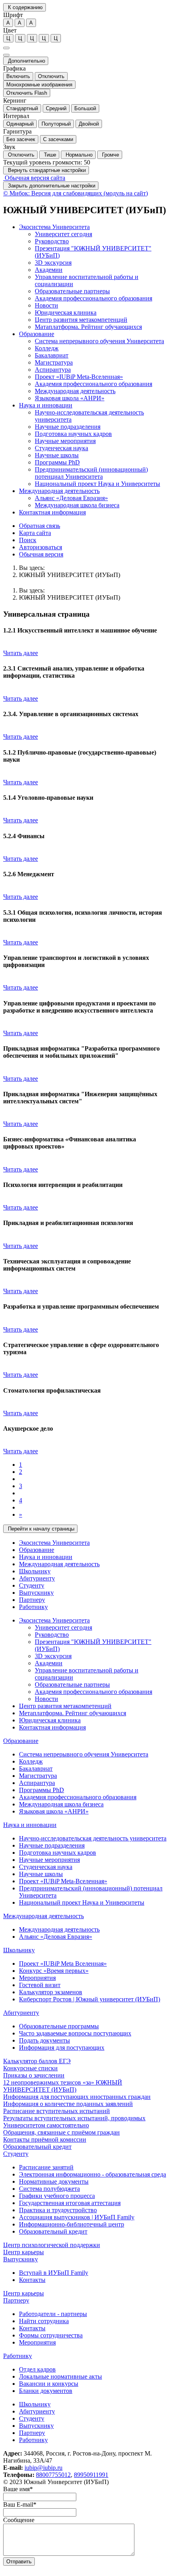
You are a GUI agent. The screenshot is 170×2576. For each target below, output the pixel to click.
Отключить (51, 76)
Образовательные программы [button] (59, 2026)
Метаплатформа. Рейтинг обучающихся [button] (73, 1713)
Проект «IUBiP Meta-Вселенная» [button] (79, 377)
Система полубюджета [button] (49, 2189)
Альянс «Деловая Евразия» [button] (71, 498)
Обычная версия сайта (34, 178)
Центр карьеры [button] (24, 2252)
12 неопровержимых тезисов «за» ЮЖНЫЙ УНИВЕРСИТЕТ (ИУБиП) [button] (63, 2086)
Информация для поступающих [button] (62, 2048)
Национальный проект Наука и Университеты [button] (97, 484)
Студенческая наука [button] (61, 448)
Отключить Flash (27, 93)
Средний (56, 108)
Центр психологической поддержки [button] (52, 2245)
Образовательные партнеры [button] (72, 291)
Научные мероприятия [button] (65, 441)
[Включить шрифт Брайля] (6, 48)
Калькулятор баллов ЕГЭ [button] (37, 2061)
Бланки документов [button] (46, 2391)
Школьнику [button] (35, 1571)
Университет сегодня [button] (63, 234)
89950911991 (91, 2475)
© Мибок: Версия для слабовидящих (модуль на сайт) (76, 193)
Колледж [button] (47, 348)
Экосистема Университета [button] (54, 227)
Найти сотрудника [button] (44, 2321)
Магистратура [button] (54, 362)
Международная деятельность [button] (75, 391)
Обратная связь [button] (40, 526)
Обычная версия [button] (41, 554)
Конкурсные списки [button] (30, 2068)
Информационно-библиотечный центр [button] (72, 2224)
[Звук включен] (6, 55)
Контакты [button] (32, 2280)
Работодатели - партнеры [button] (53, 2314)
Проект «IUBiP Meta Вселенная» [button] (63, 1964)
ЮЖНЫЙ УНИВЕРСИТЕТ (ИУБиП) (70, 575)
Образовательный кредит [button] (37, 2147)
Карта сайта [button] (35, 533)
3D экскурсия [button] (53, 263)
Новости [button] (46, 305)
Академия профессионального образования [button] (93, 298)
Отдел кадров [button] (37, 2369)
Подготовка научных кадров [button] (73, 434)
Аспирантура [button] (53, 370)
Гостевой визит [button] (40, 1985)
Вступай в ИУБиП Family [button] (54, 2273)
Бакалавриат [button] (52, 355)
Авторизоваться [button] (41, 547)
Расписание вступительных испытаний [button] (57, 2111)
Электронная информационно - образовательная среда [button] (93, 2174)
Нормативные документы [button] (54, 2181)
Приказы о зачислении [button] (34, 2075)
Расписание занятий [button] (46, 2167)
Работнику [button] (33, 1607)
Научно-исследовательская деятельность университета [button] (93, 1838)
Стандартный (22, 108)
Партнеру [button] (32, 1600)
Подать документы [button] (44, 2040)
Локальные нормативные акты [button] (60, 2376)
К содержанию (25, 7)
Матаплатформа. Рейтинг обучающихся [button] (88, 327)
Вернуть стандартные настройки (46, 170)
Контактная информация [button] (52, 512)
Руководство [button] (52, 241)
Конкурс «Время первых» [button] (54, 1971)
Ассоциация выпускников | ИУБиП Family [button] (77, 2217)
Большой (85, 108)
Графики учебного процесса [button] (57, 2196)
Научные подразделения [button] (68, 427)
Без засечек (21, 139)
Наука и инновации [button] (46, 405)
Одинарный (20, 124)
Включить (18, 76)
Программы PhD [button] (57, 462)
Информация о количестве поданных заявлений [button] (68, 2104)
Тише (49, 155)
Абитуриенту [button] (37, 1578)
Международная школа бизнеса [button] (77, 505)
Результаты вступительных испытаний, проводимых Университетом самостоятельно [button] (74, 2122)
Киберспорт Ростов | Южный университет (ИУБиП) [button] (90, 1999)
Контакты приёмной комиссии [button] (45, 2139)
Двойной (89, 124)
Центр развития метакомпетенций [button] (81, 320)
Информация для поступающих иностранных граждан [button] (77, 2097)
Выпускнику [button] (36, 1593)
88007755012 (53, 2475)
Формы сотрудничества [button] (51, 2335)
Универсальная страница (46, 614)
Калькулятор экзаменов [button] (51, 1992)
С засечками (58, 139)
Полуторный (56, 124)
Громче (110, 155)
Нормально (78, 155)
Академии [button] (49, 270)
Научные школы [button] (57, 455)
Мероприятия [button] (37, 1978)
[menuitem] (93, 277)
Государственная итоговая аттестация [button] (70, 2203)
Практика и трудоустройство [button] (58, 2210)
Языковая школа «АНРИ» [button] (70, 398)
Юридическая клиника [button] (66, 312)
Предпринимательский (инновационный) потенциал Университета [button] (91, 473)
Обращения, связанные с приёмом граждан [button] (61, 2132)
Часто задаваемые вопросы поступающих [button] (75, 2033)
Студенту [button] (32, 1585)
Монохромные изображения (39, 85)
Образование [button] (37, 334)
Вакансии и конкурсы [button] (49, 2384)
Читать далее (21, 653)
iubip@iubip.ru (43, 2468)
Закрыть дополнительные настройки (51, 186)
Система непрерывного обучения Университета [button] (99, 341)
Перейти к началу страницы (40, 1529)
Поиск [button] (28, 540)
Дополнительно (26, 61)
